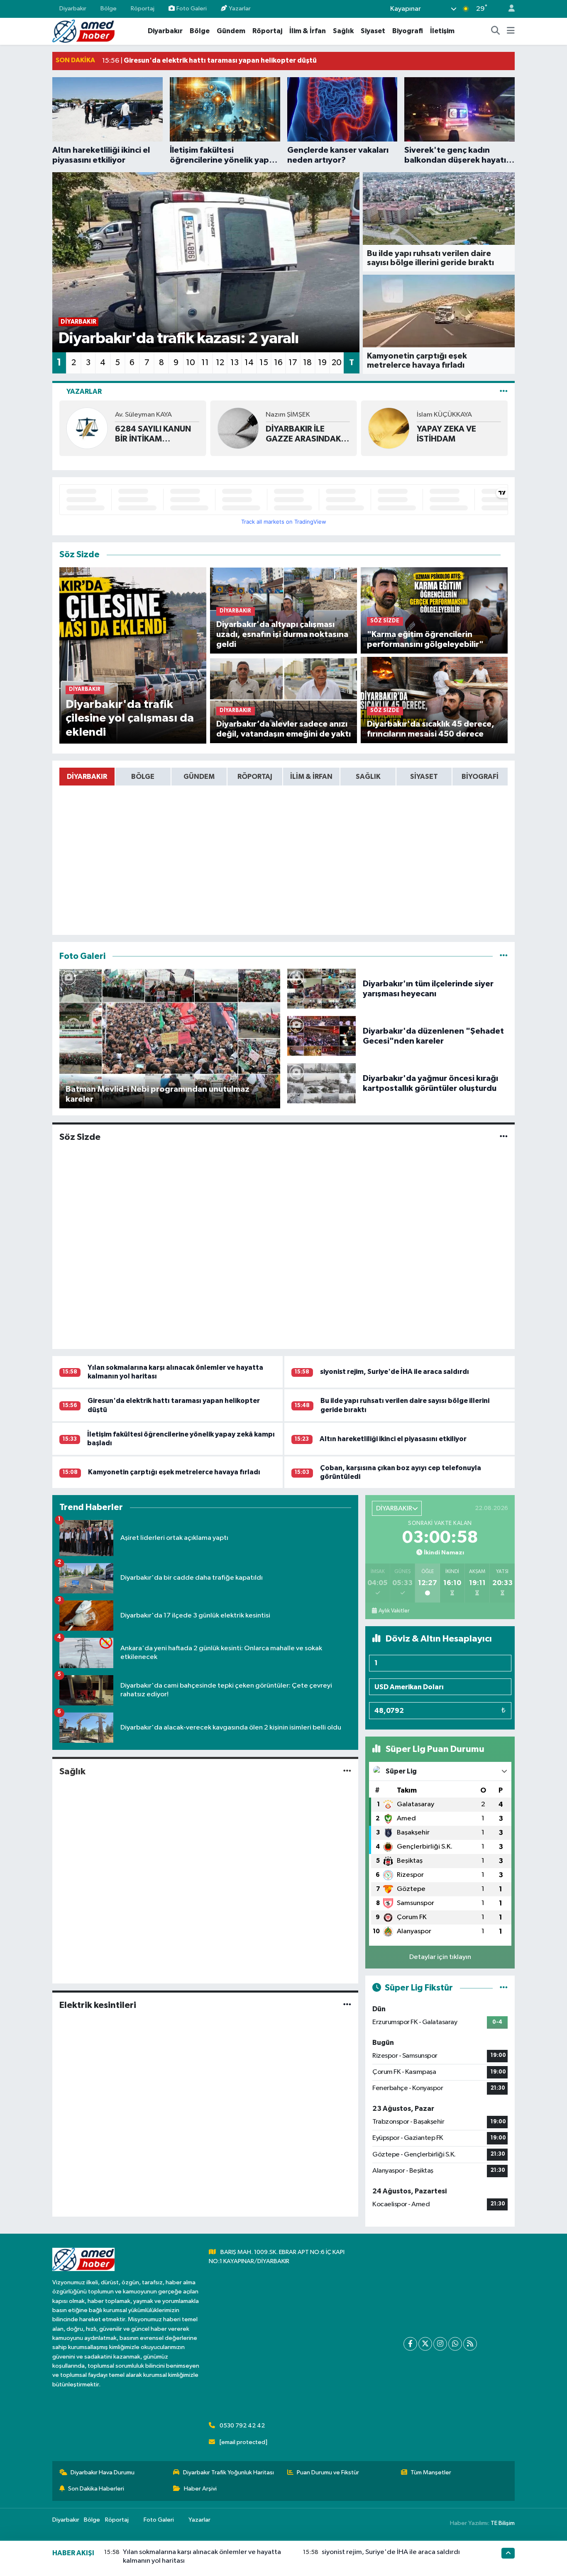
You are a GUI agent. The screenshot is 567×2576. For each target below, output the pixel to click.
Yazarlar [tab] (84, 392)
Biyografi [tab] (480, 777)
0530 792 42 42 (242, 2426)
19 (322, 363)
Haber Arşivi (200, 2489)
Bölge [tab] (143, 777)
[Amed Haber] (83, 31)
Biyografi (408, 31)
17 (293, 363)
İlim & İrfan (308, 31)
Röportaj (143, 9)
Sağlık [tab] (368, 777)
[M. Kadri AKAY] (428, 428)
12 (220, 363)
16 (278, 363)
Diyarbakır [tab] (87, 777)
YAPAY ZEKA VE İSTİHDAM (334, 434)
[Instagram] (440, 2344)
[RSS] (470, 2344)
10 (191, 363)
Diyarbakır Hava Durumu (103, 2472)
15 (264, 363)
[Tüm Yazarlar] (504, 392)
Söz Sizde (80, 1137)
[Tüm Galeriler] (504, 956)
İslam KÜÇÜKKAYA (332, 415)
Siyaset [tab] (424, 777)
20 (337, 363)
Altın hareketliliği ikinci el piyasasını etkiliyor (393, 1439)
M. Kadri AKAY (478, 415)
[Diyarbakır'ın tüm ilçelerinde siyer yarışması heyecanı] (322, 989)
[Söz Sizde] (504, 1137)
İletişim (442, 31)
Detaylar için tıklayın (440, 1957)
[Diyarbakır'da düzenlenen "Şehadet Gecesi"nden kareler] (322, 1036)
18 (307, 363)
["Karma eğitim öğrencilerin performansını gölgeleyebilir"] (434, 610)
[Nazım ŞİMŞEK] (126, 428)
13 (235, 363)
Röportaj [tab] (255, 777)
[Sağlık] (347, 1772)
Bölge (109, 9)
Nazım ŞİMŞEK (176, 415)
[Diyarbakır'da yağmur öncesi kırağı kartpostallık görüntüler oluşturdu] (322, 1083)
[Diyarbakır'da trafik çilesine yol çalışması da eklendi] (133, 655)
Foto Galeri (192, 9)
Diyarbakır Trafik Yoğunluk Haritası (229, 2472)
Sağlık (343, 31)
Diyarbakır (73, 9)
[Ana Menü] (511, 31)
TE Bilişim (503, 2523)
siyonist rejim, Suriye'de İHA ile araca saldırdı (395, 1372)
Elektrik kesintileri (98, 2005)
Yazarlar (240, 9)
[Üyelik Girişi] (508, 9)
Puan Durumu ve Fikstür (328, 2472)
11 (205, 363)
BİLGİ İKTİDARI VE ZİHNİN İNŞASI (489, 434)
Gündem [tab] (199, 777)
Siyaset (373, 31)
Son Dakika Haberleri (96, 2489)
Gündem (231, 31)
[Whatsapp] (455, 2344)
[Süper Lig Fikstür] (504, 1988)
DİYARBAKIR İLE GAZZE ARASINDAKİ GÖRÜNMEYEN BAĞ (193, 434)
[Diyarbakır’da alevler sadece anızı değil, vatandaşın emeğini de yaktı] (284, 700)
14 (249, 363)
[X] (425, 2344)
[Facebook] (410, 2344)
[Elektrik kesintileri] (347, 2005)
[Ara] (496, 31)
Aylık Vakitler (394, 1611)
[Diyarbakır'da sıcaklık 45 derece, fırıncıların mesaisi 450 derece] (434, 700)
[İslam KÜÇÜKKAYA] (277, 428)
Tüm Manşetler (431, 2472)
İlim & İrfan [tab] (311, 777)
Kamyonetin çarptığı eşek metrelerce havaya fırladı (174, 1472)
